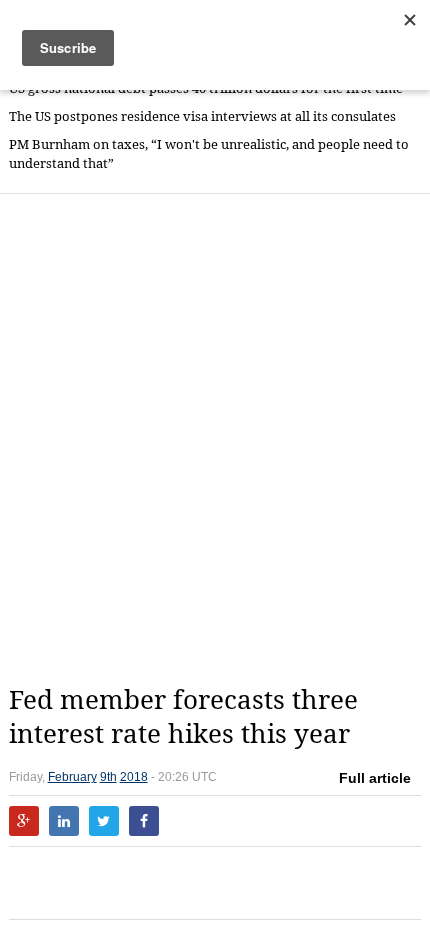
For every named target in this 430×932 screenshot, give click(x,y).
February (72, 777)
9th (108, 777)
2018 (134, 777)
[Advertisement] (215, 439)
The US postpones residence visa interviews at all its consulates (202, 116)
